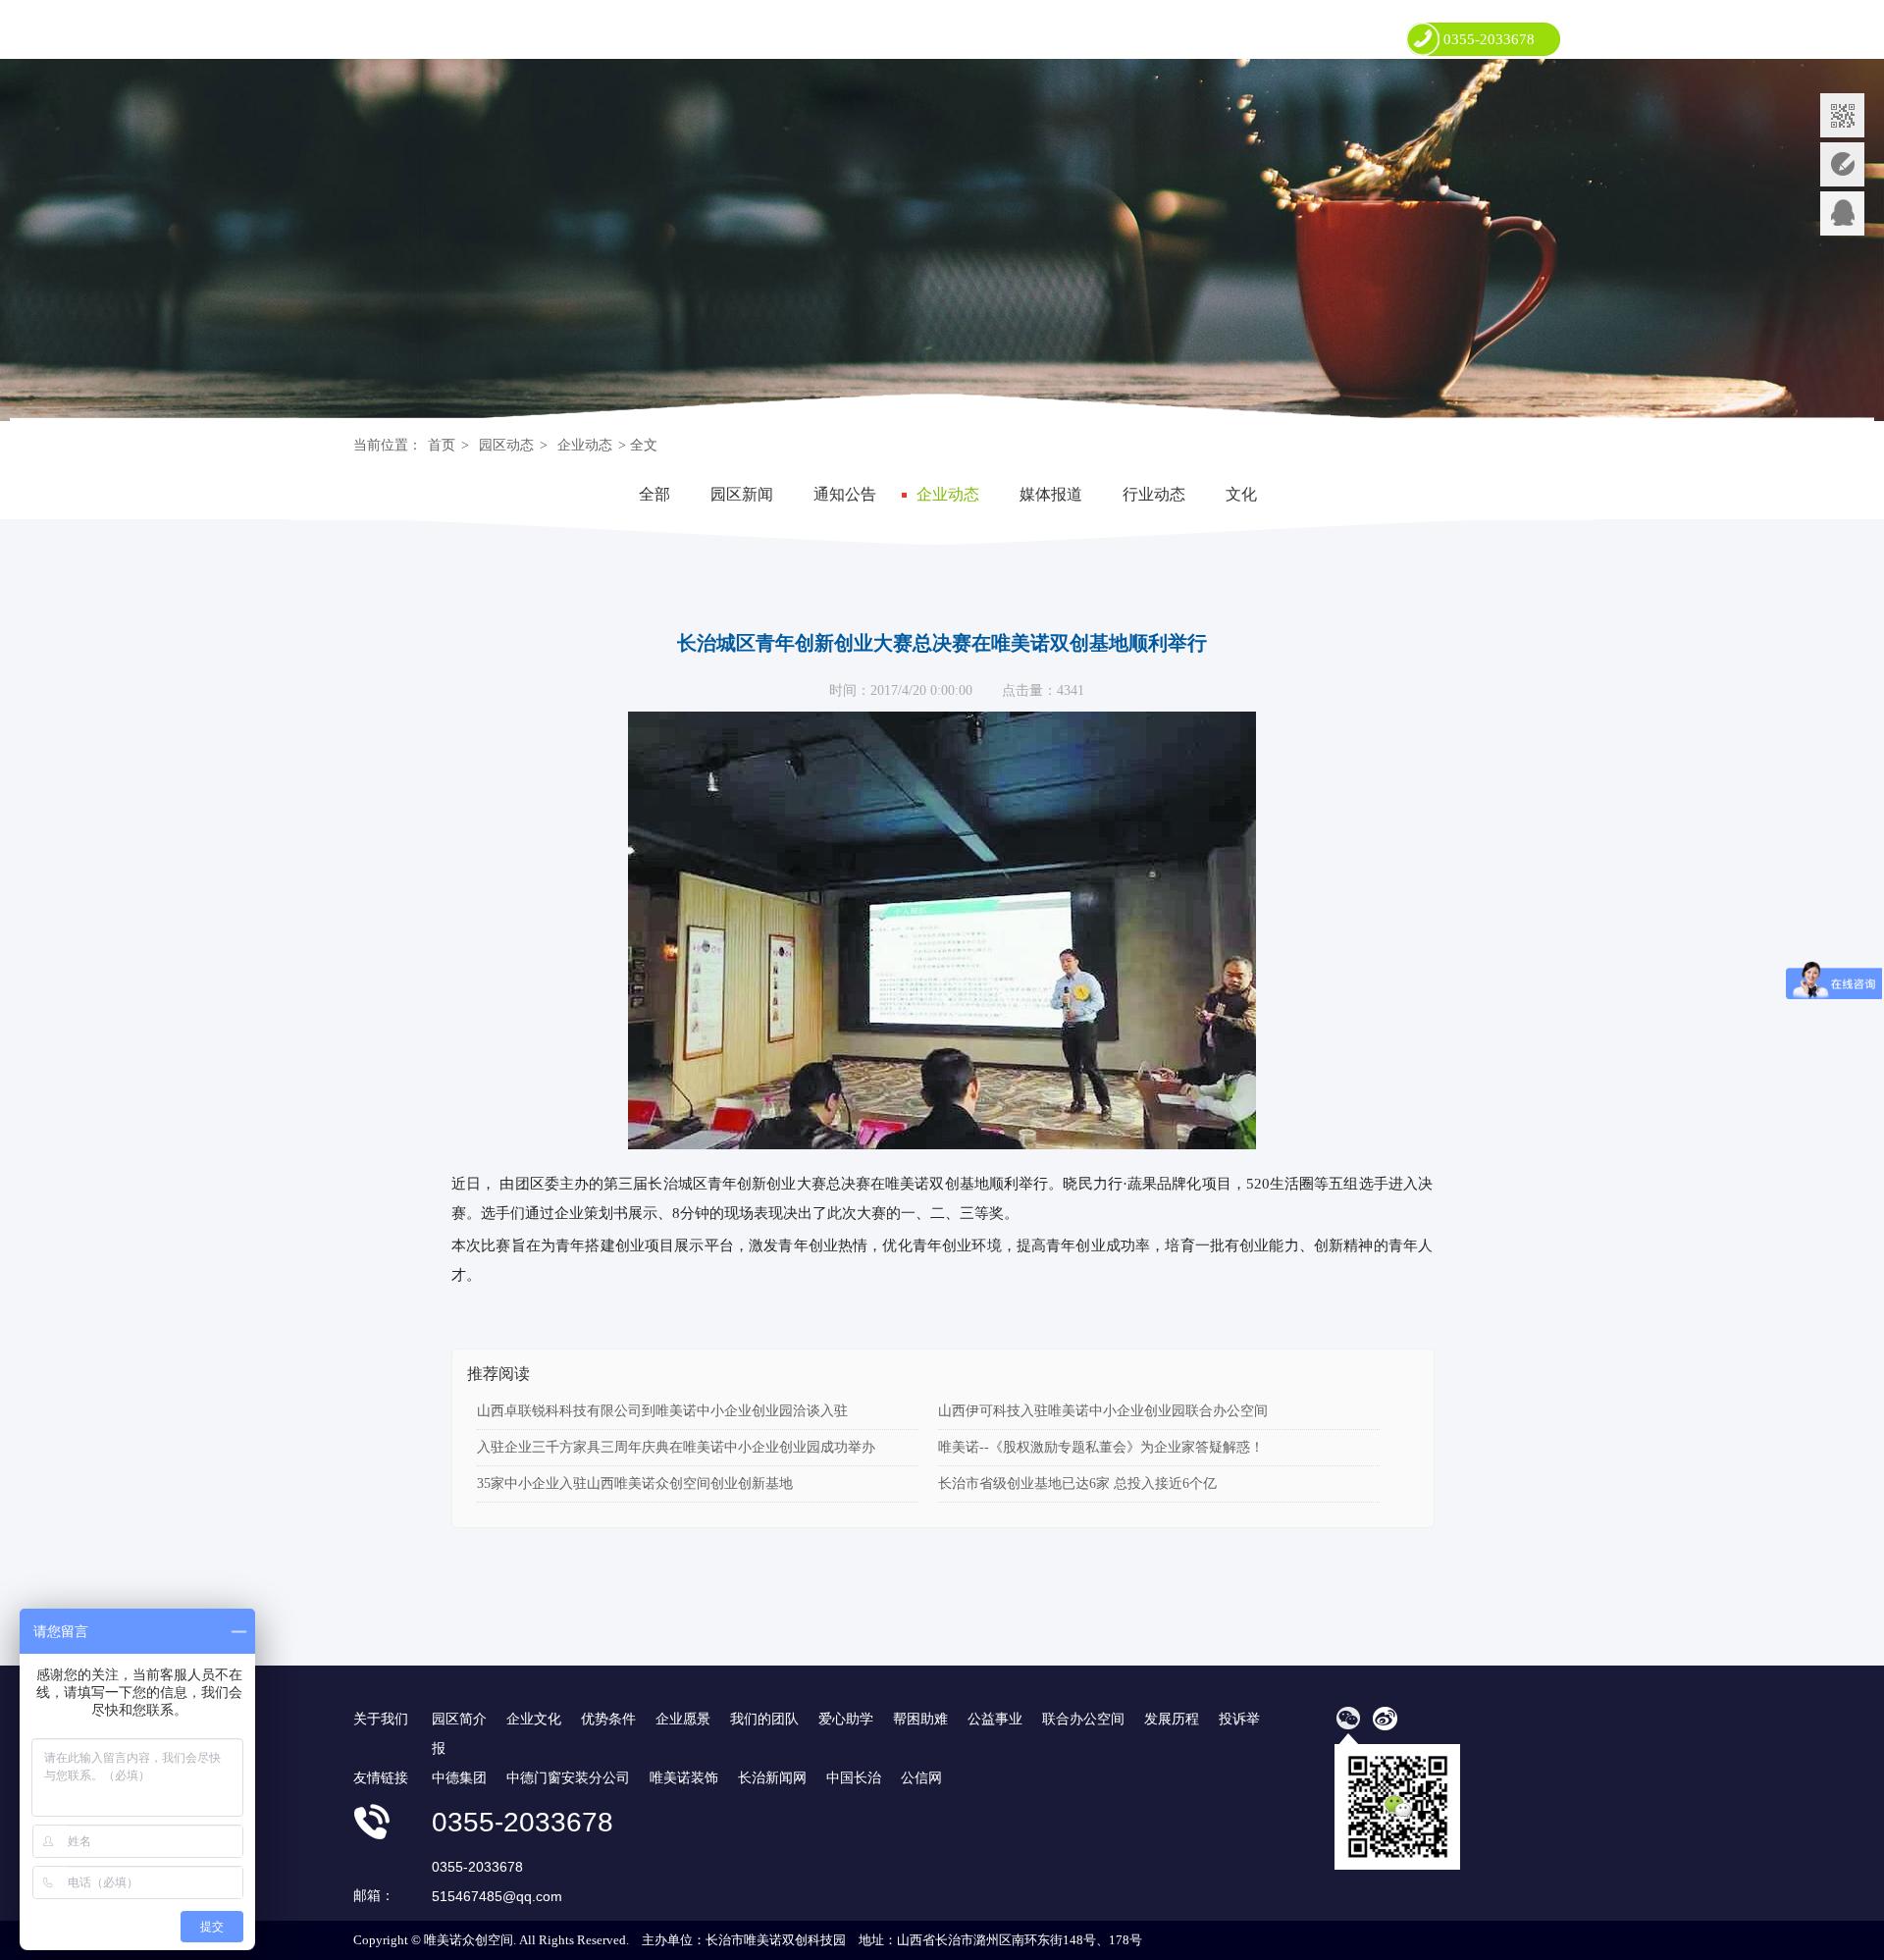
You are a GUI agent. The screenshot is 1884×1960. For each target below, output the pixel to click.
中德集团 (459, 1778)
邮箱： (374, 1896)
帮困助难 (920, 1719)
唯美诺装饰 (684, 1778)
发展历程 (1172, 1719)
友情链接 (381, 1778)
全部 (654, 494)
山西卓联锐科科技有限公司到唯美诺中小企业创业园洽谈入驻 (662, 1411)
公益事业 (995, 1719)
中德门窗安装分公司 (568, 1778)
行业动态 (1154, 494)
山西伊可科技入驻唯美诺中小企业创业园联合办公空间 (1103, 1411)
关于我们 (381, 1719)
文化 (1241, 494)
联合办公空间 (1083, 1719)
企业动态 (585, 445)
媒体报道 (1051, 494)
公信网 (921, 1778)
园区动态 (506, 445)
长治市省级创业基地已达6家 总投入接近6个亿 (1077, 1483)
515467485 (1842, 213)
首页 (442, 445)
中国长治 (854, 1778)
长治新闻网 (772, 1778)
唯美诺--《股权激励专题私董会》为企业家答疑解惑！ (1101, 1447)
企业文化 (534, 1719)
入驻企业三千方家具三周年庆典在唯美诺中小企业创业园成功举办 (676, 1447)
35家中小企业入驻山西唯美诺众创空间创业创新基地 (635, 1483)
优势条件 (608, 1719)
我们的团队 (764, 1719)
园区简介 (459, 1719)
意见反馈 (1842, 164)
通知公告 (845, 494)
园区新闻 (742, 494)
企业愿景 (683, 1719)
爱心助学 (846, 1719)
